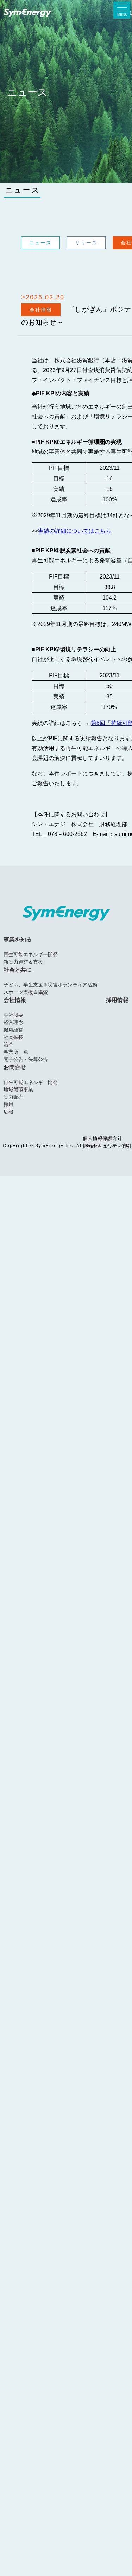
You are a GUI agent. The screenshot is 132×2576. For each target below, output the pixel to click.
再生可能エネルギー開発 (31, 954)
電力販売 (13, 1097)
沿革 (8, 1044)
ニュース (23, 190)
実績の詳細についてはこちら (75, 531)
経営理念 (13, 1022)
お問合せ (15, 1067)
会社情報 (15, 1000)
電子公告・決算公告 (26, 1059)
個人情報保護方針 (102, 1139)
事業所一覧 (16, 1052)
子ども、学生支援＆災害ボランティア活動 (50, 985)
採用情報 (117, 1000)
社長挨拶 (13, 1037)
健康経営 (13, 1030)
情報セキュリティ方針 (107, 1146)
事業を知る (18, 939)
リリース (86, 243)
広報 (8, 1112)
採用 (8, 1104)
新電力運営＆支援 (23, 962)
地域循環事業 (18, 1089)
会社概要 (13, 1015)
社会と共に (18, 970)
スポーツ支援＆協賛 (26, 992)
